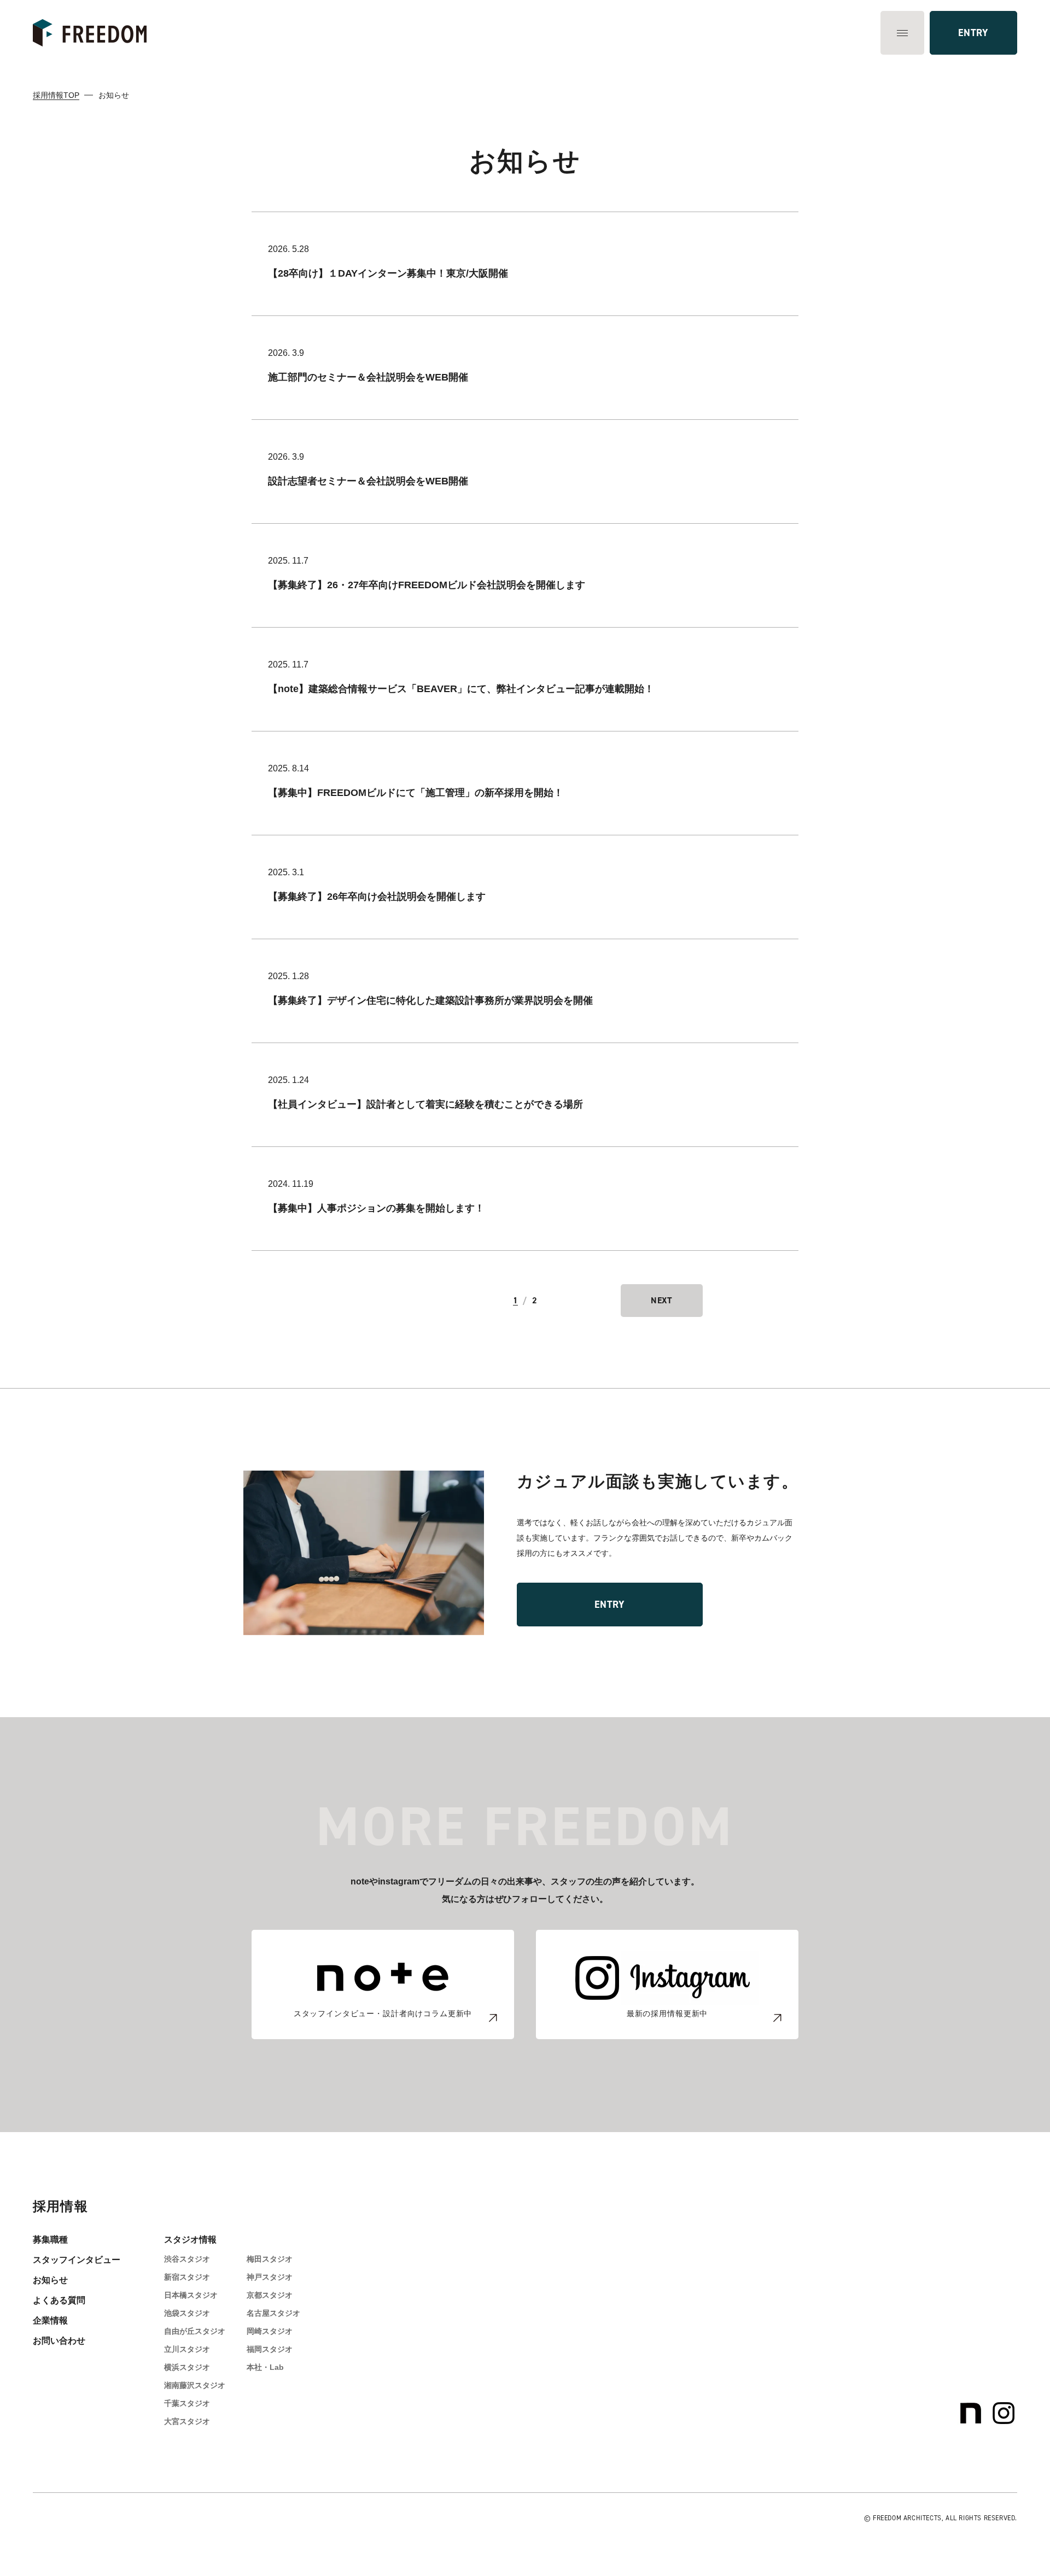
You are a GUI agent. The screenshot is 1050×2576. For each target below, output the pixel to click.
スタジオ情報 (190, 2240)
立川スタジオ (187, 2349)
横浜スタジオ (187, 2367)
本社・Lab (265, 2367)
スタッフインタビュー (77, 2260)
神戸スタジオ (270, 2277)
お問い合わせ (59, 2341)
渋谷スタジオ (187, 2259)
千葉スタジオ (187, 2403)
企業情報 (50, 2320)
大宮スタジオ (187, 2421)
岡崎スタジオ (270, 2331)
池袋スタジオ (187, 2313)
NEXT (662, 1300)
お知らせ (50, 2280)
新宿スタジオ (187, 2277)
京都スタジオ (270, 2295)
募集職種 (50, 2240)
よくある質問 (59, 2300)
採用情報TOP (56, 95)
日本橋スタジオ (191, 2295)
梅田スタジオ (270, 2259)
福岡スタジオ (270, 2349)
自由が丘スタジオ (195, 2331)
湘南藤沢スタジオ (195, 2385)
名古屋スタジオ (273, 2313)
